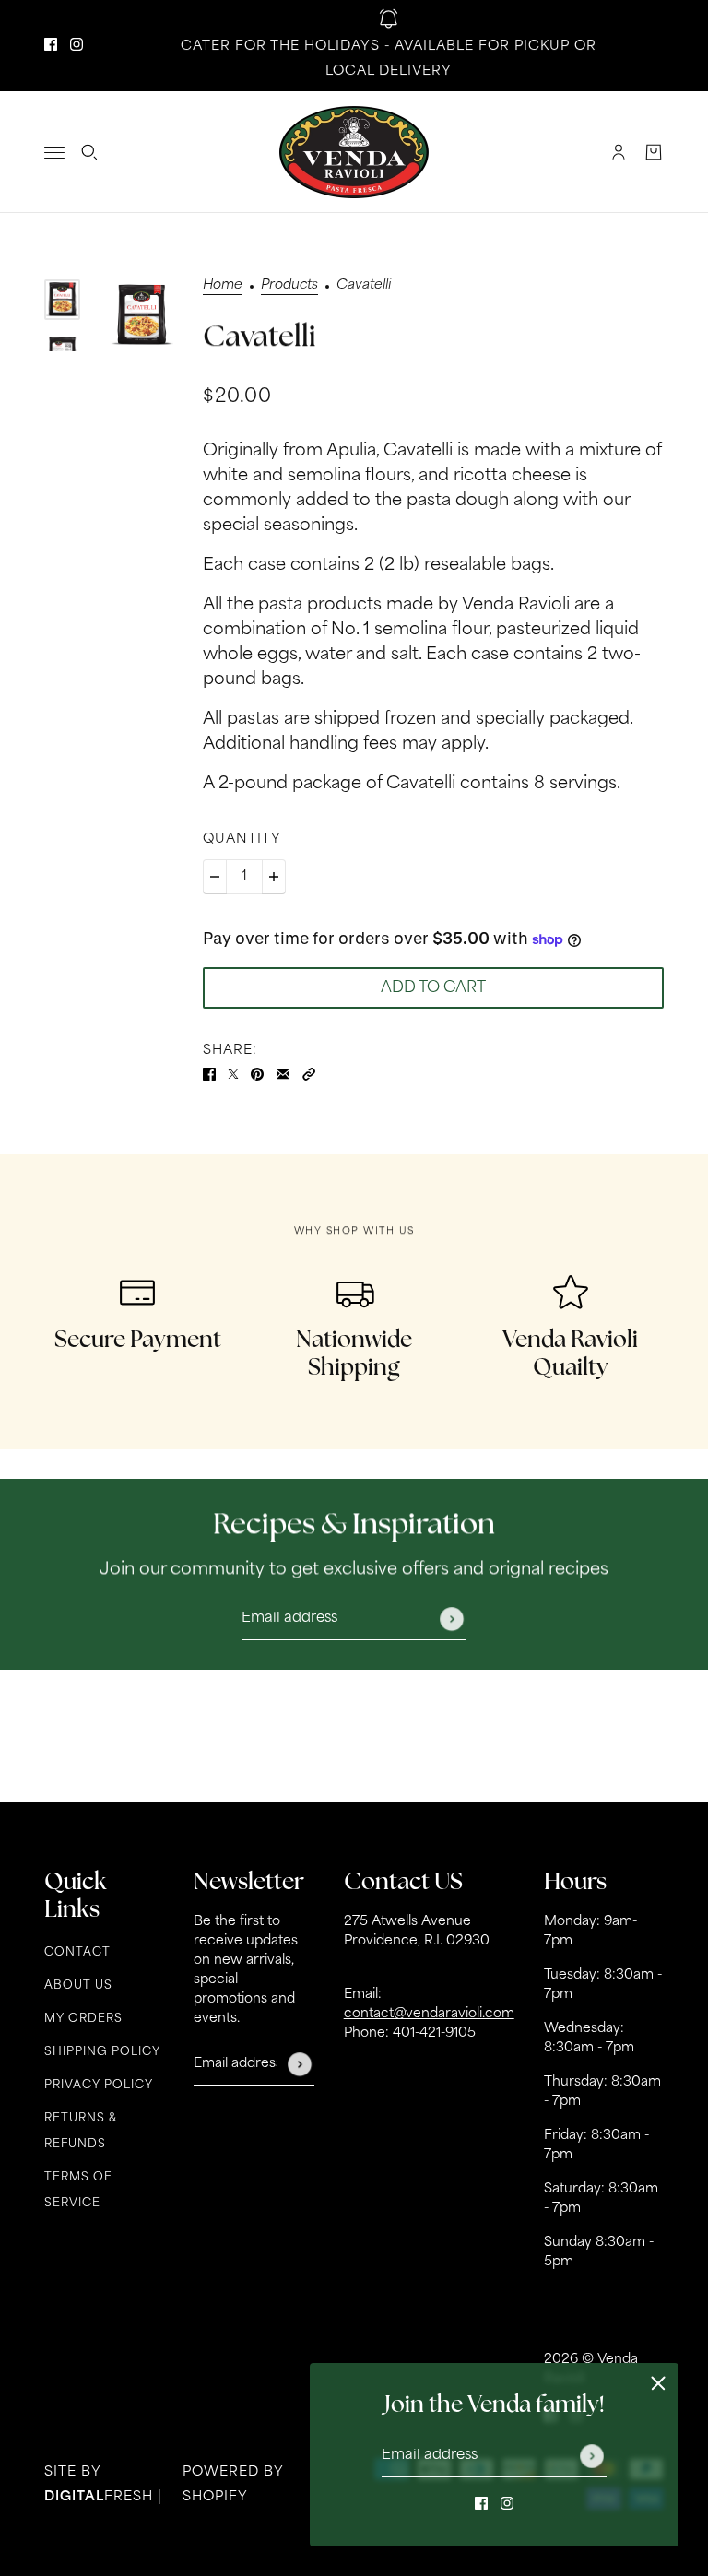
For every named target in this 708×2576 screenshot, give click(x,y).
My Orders (83, 2019)
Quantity (242, 839)
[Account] (619, 152)
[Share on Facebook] (209, 1075)
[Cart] (654, 152)
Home (223, 286)
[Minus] (215, 877)
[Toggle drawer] (54, 153)
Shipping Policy (102, 2052)
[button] (309, 1075)
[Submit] (592, 2456)
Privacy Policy (99, 2086)
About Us (78, 1986)
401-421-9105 (434, 2033)
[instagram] (77, 46)
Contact (77, 1953)
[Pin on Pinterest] (257, 1075)
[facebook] (51, 46)
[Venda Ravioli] (354, 152)
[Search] (89, 152)
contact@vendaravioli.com (429, 2014)
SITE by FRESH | (103, 2485)
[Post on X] (233, 1075)
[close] (658, 2383)
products (289, 286)
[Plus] (274, 877)
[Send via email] (283, 1075)
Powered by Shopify (233, 2485)
